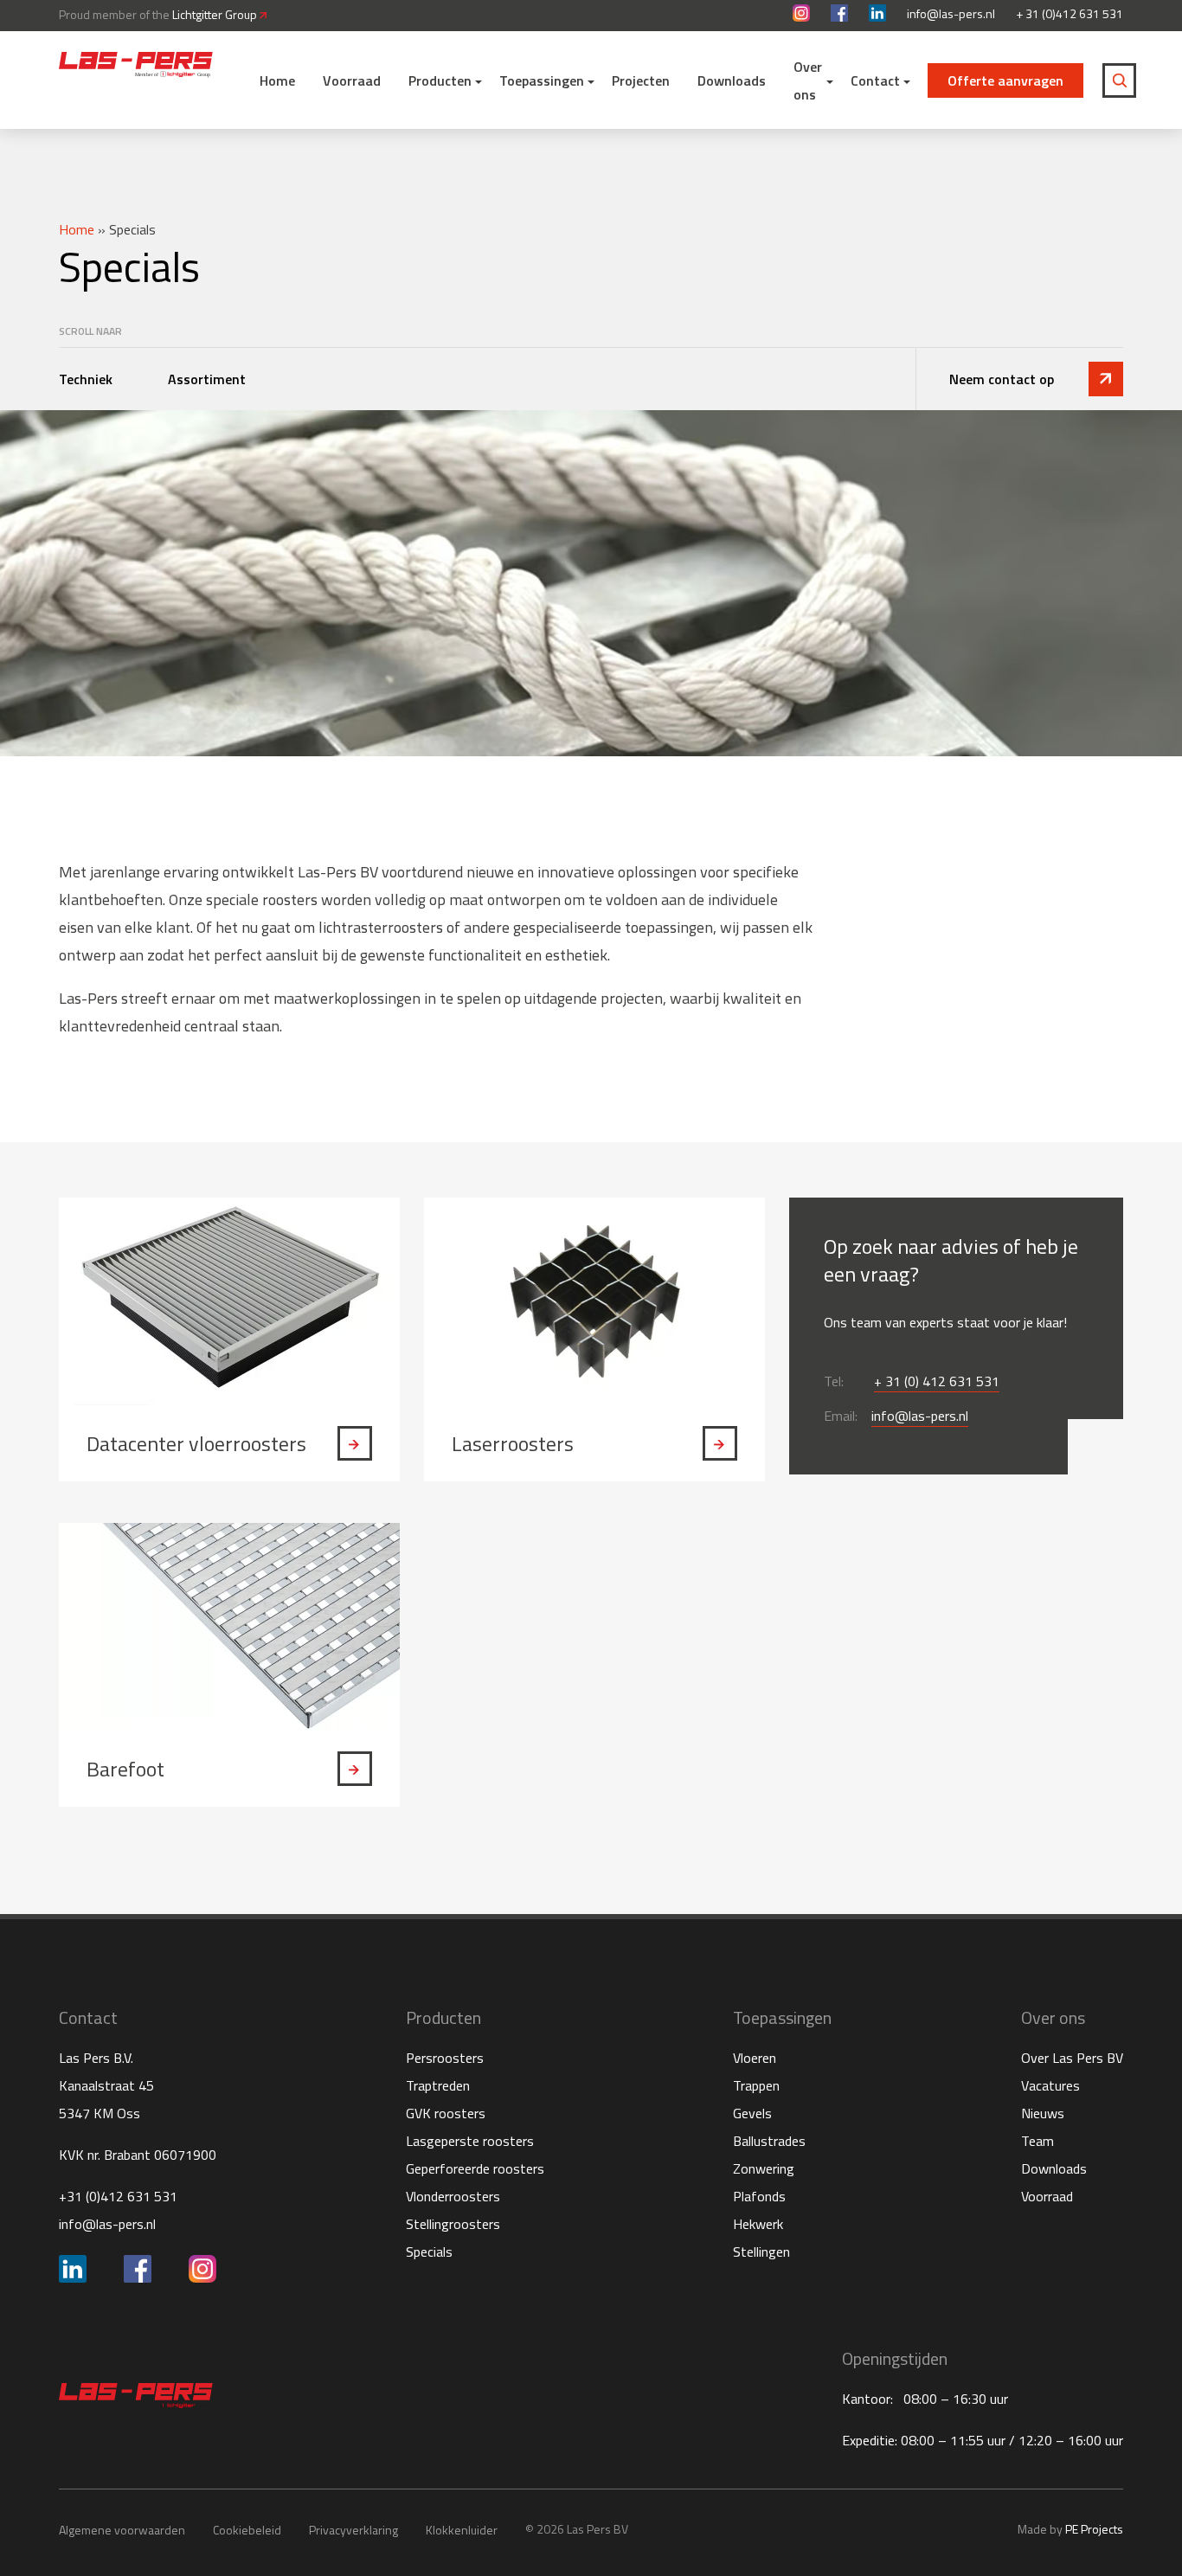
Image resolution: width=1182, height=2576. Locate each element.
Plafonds (759, 2196)
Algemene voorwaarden (122, 2530)
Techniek (87, 379)
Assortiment (209, 379)
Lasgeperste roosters (470, 2141)
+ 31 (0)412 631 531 (1070, 14)
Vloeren (755, 2058)
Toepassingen (542, 80)
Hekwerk (758, 2224)
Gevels (752, 2113)
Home (277, 80)
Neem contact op (1002, 379)
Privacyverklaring (353, 2530)
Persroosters (445, 2058)
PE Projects (1094, 2529)
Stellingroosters (453, 2224)
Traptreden (438, 2085)
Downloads (732, 80)
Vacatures (1050, 2085)
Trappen (756, 2085)
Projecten (641, 80)
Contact (875, 80)
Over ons (808, 80)
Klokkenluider (462, 2530)
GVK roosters (446, 2113)
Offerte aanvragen (1005, 80)
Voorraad (352, 80)
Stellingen (761, 2252)
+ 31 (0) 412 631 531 (937, 1381)
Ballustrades (769, 2141)
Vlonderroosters (453, 2196)
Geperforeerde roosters (475, 2168)
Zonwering (764, 2168)
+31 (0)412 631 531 (118, 2196)
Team (1037, 2141)
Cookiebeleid (247, 2530)
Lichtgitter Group (216, 14)
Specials (429, 2252)
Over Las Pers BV (1072, 2058)
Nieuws (1043, 2113)
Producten (440, 80)
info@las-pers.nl (951, 14)
